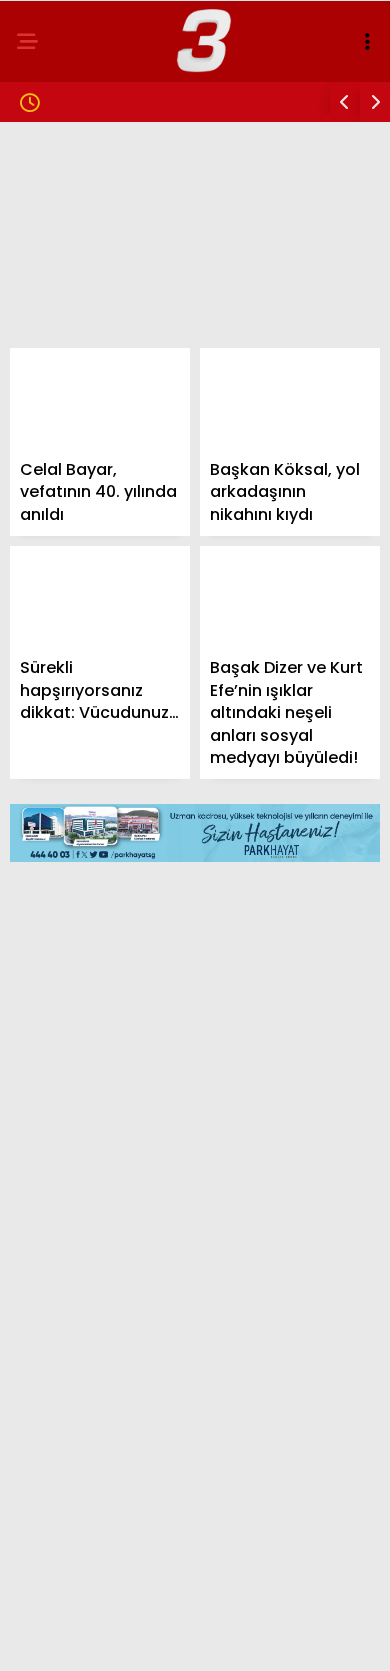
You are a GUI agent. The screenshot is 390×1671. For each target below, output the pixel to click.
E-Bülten (63, 488)
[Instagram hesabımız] (186, 1638)
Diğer (50, 529)
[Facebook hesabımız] (64, 1638)
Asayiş (55, 407)
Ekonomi (62, 326)
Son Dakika (72, 205)
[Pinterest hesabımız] (247, 1638)
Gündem (60, 164)
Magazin (62, 245)
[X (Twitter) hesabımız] (125, 1638)
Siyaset (58, 286)
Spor (49, 367)
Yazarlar (66, 448)
